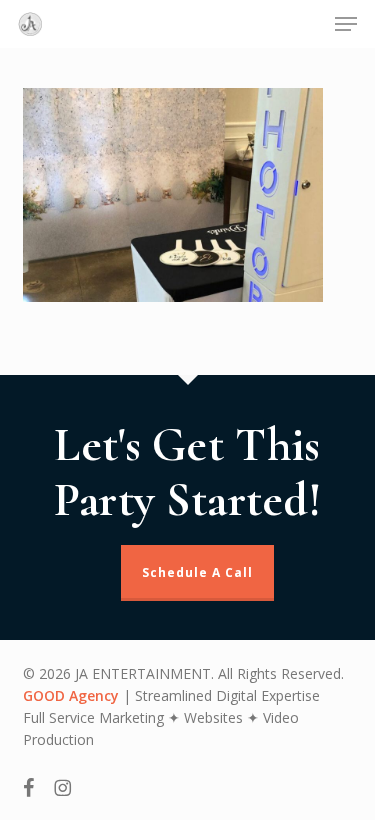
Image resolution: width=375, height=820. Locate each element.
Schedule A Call (197, 572)
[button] (346, 24)
